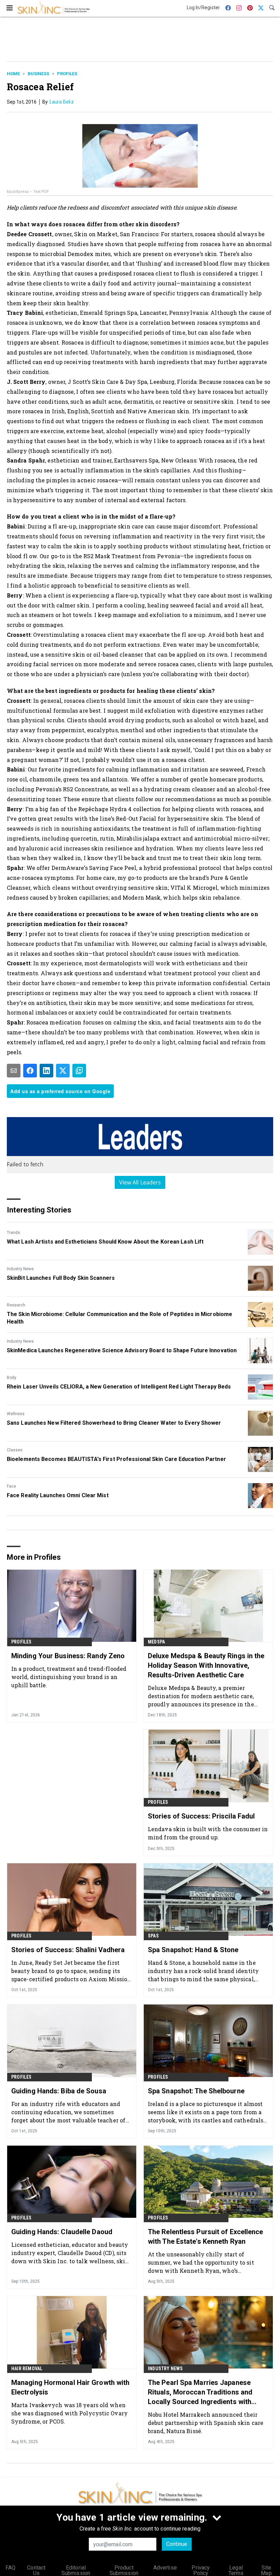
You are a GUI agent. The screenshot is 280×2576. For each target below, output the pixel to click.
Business (38, 74)
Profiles (67, 74)
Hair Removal (27, 2369)
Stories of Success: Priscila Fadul (201, 1816)
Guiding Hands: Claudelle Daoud (62, 2232)
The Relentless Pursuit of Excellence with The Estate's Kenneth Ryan (206, 2237)
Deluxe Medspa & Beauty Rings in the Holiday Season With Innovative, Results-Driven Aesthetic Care (206, 1665)
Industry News (20, 1269)
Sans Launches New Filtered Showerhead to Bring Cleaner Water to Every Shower (114, 1423)
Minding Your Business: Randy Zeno (68, 1656)
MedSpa (156, 1642)
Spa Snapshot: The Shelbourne (196, 2091)
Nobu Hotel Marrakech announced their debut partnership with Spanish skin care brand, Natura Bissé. (206, 2423)
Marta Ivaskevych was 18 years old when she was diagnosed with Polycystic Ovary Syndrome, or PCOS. (69, 2413)
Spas (153, 1936)
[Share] (30, 1071)
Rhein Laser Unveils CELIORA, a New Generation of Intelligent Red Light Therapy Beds (119, 1387)
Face (11, 1486)
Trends (13, 1233)
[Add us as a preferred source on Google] (79, 1071)
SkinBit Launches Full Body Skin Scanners (61, 1278)
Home (13, 74)
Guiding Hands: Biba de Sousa (59, 2091)
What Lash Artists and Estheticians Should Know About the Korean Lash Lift (105, 1242)
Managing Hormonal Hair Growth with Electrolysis (70, 2387)
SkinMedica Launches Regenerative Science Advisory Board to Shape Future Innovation (122, 1350)
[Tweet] (63, 1071)
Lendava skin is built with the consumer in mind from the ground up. (208, 1833)
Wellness (16, 1414)
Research (16, 1305)
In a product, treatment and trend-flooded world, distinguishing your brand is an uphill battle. (69, 1677)
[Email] (14, 1071)
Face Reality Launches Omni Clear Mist (58, 1495)
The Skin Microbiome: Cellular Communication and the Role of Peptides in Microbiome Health (120, 1318)
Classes (15, 1450)
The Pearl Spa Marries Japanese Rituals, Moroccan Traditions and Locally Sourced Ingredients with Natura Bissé (200, 2392)
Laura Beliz (62, 102)
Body (12, 1378)
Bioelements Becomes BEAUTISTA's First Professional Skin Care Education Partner (116, 1459)
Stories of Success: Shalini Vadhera (68, 1950)
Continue (177, 2544)
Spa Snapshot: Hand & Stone (193, 1950)
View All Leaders (140, 1182)
